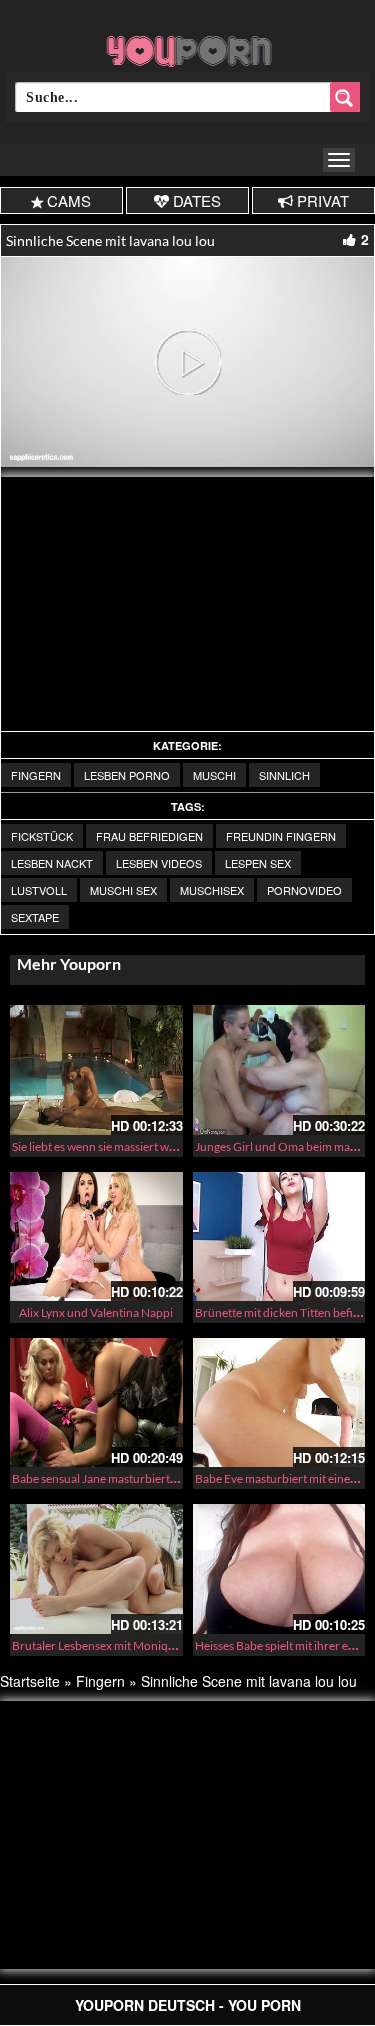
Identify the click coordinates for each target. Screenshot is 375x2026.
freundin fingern (281, 836)
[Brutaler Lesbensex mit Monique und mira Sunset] (96, 1568)
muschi (214, 775)
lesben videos (159, 863)
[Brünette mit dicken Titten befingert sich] (279, 1236)
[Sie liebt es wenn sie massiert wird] (96, 1069)
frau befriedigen (149, 836)
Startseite (30, 1681)
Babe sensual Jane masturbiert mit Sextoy (119, 1478)
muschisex (212, 890)
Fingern (36, 775)
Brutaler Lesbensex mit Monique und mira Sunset (139, 1645)
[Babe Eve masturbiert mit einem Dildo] (279, 1402)
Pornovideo (304, 890)
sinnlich (284, 775)
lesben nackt (52, 863)
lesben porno (127, 775)
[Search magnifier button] (345, 97)
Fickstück (42, 836)
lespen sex (258, 863)
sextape (35, 917)
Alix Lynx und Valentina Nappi (96, 1312)
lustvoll (39, 890)
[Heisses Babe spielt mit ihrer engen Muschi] (279, 1568)
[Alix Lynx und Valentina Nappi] (96, 1236)
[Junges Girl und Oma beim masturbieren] (279, 1069)
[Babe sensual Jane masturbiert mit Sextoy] (96, 1402)
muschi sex (123, 890)
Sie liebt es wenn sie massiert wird (98, 1146)
